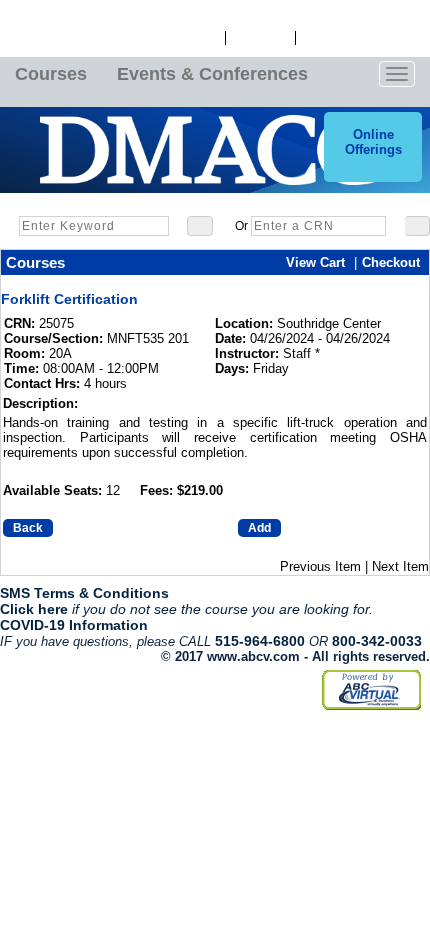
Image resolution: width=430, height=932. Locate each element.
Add (259, 528)
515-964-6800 (260, 641)
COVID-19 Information (74, 625)
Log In (200, 38)
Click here (34, 609)
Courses (51, 74)
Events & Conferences (212, 74)
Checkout (391, 262)
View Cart (260, 38)
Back (28, 528)
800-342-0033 (377, 641)
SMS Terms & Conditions (84, 593)
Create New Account (363, 38)
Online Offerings (373, 142)
